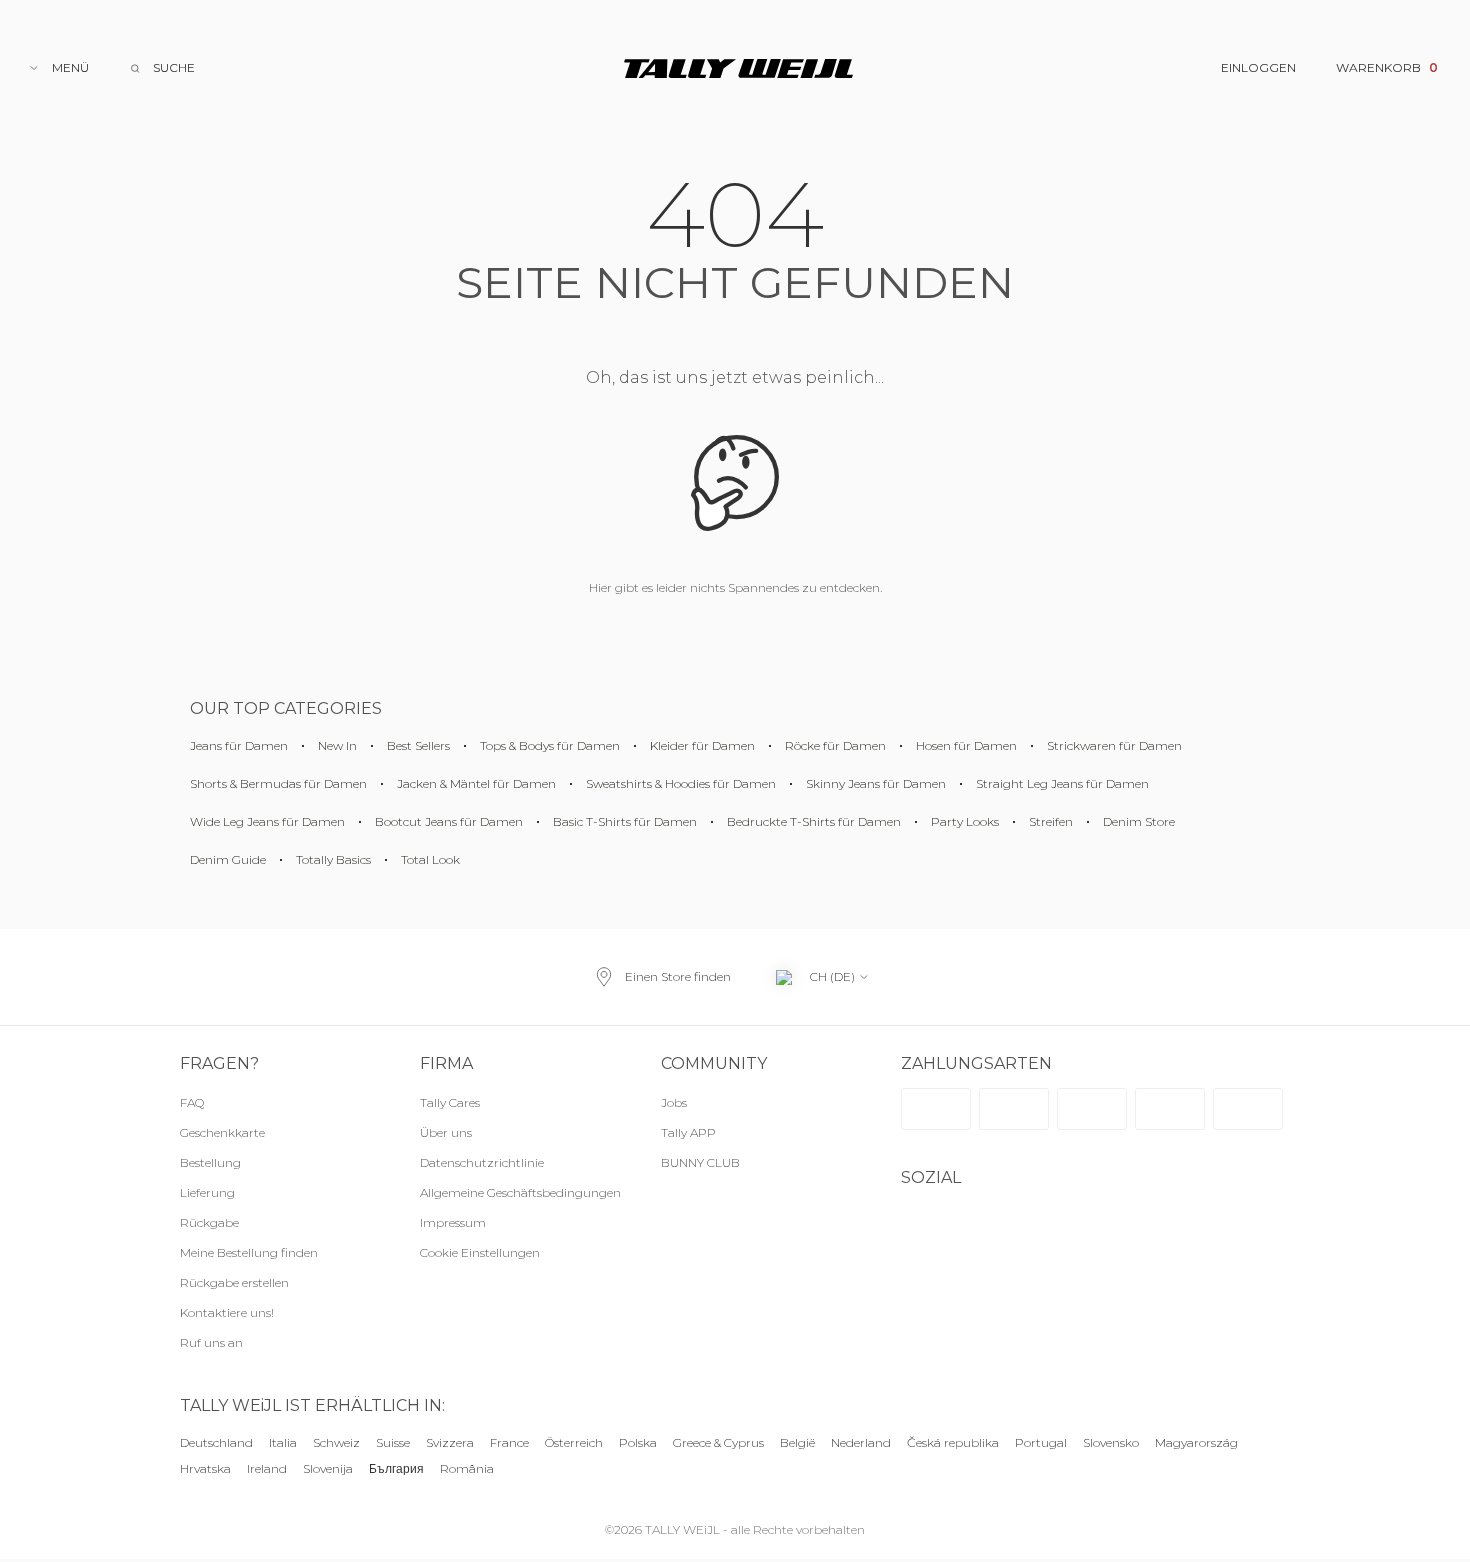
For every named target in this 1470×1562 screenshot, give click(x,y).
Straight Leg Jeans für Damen (1062, 783)
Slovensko (1111, 1442)
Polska (638, 1442)
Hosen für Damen (966, 745)
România (467, 1469)
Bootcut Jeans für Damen (449, 821)
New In (337, 745)
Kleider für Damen (702, 745)
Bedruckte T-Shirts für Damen (814, 821)
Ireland (267, 1469)
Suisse (393, 1442)
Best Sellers (418, 745)
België (797, 1442)
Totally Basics (333, 859)
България (396, 1469)
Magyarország (1196, 1442)
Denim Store (1139, 821)
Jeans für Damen (239, 745)
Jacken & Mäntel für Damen (476, 783)
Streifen (1051, 821)
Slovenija (328, 1469)
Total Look (430, 859)
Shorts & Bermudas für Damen (278, 783)
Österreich (574, 1442)
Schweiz (336, 1442)
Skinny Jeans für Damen (876, 783)
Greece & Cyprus (718, 1442)
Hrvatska (205, 1469)
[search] (162, 68)
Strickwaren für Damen (1114, 745)
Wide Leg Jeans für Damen (267, 821)
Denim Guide (228, 859)
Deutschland (216, 1442)
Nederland (861, 1442)
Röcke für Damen (835, 745)
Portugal (1041, 1442)
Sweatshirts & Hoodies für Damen (681, 783)
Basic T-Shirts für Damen (625, 821)
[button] (520, 1253)
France (509, 1442)
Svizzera (450, 1442)
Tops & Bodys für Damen (550, 745)
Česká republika (953, 1442)
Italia (283, 1442)
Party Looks (965, 821)
